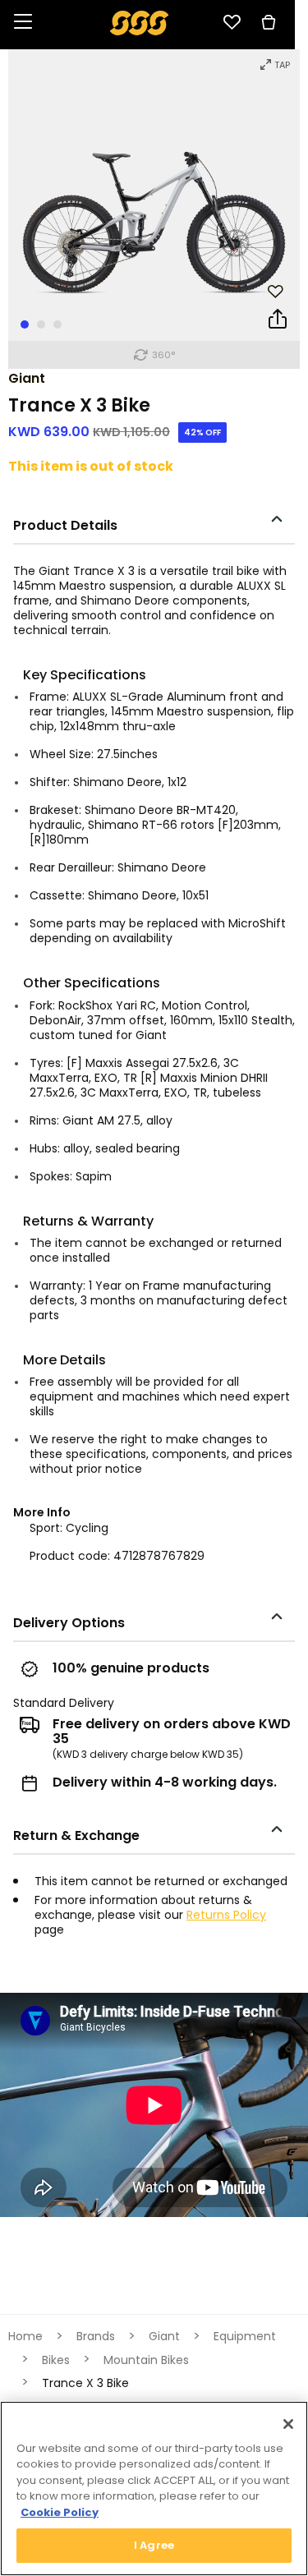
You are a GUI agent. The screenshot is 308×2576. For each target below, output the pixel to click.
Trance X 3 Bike (85, 2383)
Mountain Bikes (146, 2360)
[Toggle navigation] (23, 23)
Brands (96, 2336)
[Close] (288, 2424)
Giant (27, 378)
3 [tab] (57, 324)
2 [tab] (41, 324)
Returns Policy (226, 1915)
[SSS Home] (139, 22)
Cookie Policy (60, 2512)
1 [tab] (25, 324)
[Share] (278, 322)
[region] (154, 2489)
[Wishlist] (232, 22)
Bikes (56, 2360)
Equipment (245, 2336)
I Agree (154, 2545)
